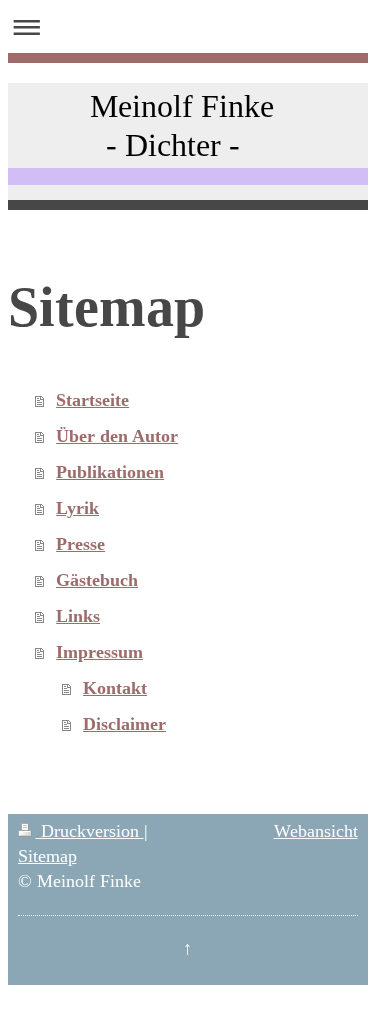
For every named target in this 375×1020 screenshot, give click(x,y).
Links (78, 616)
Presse (80, 544)
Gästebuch (97, 580)
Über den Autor (117, 436)
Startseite (92, 400)
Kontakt (115, 688)
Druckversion (90, 831)
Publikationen (110, 472)
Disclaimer (124, 724)
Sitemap (47, 856)
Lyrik (77, 508)
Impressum (99, 652)
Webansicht (316, 831)
